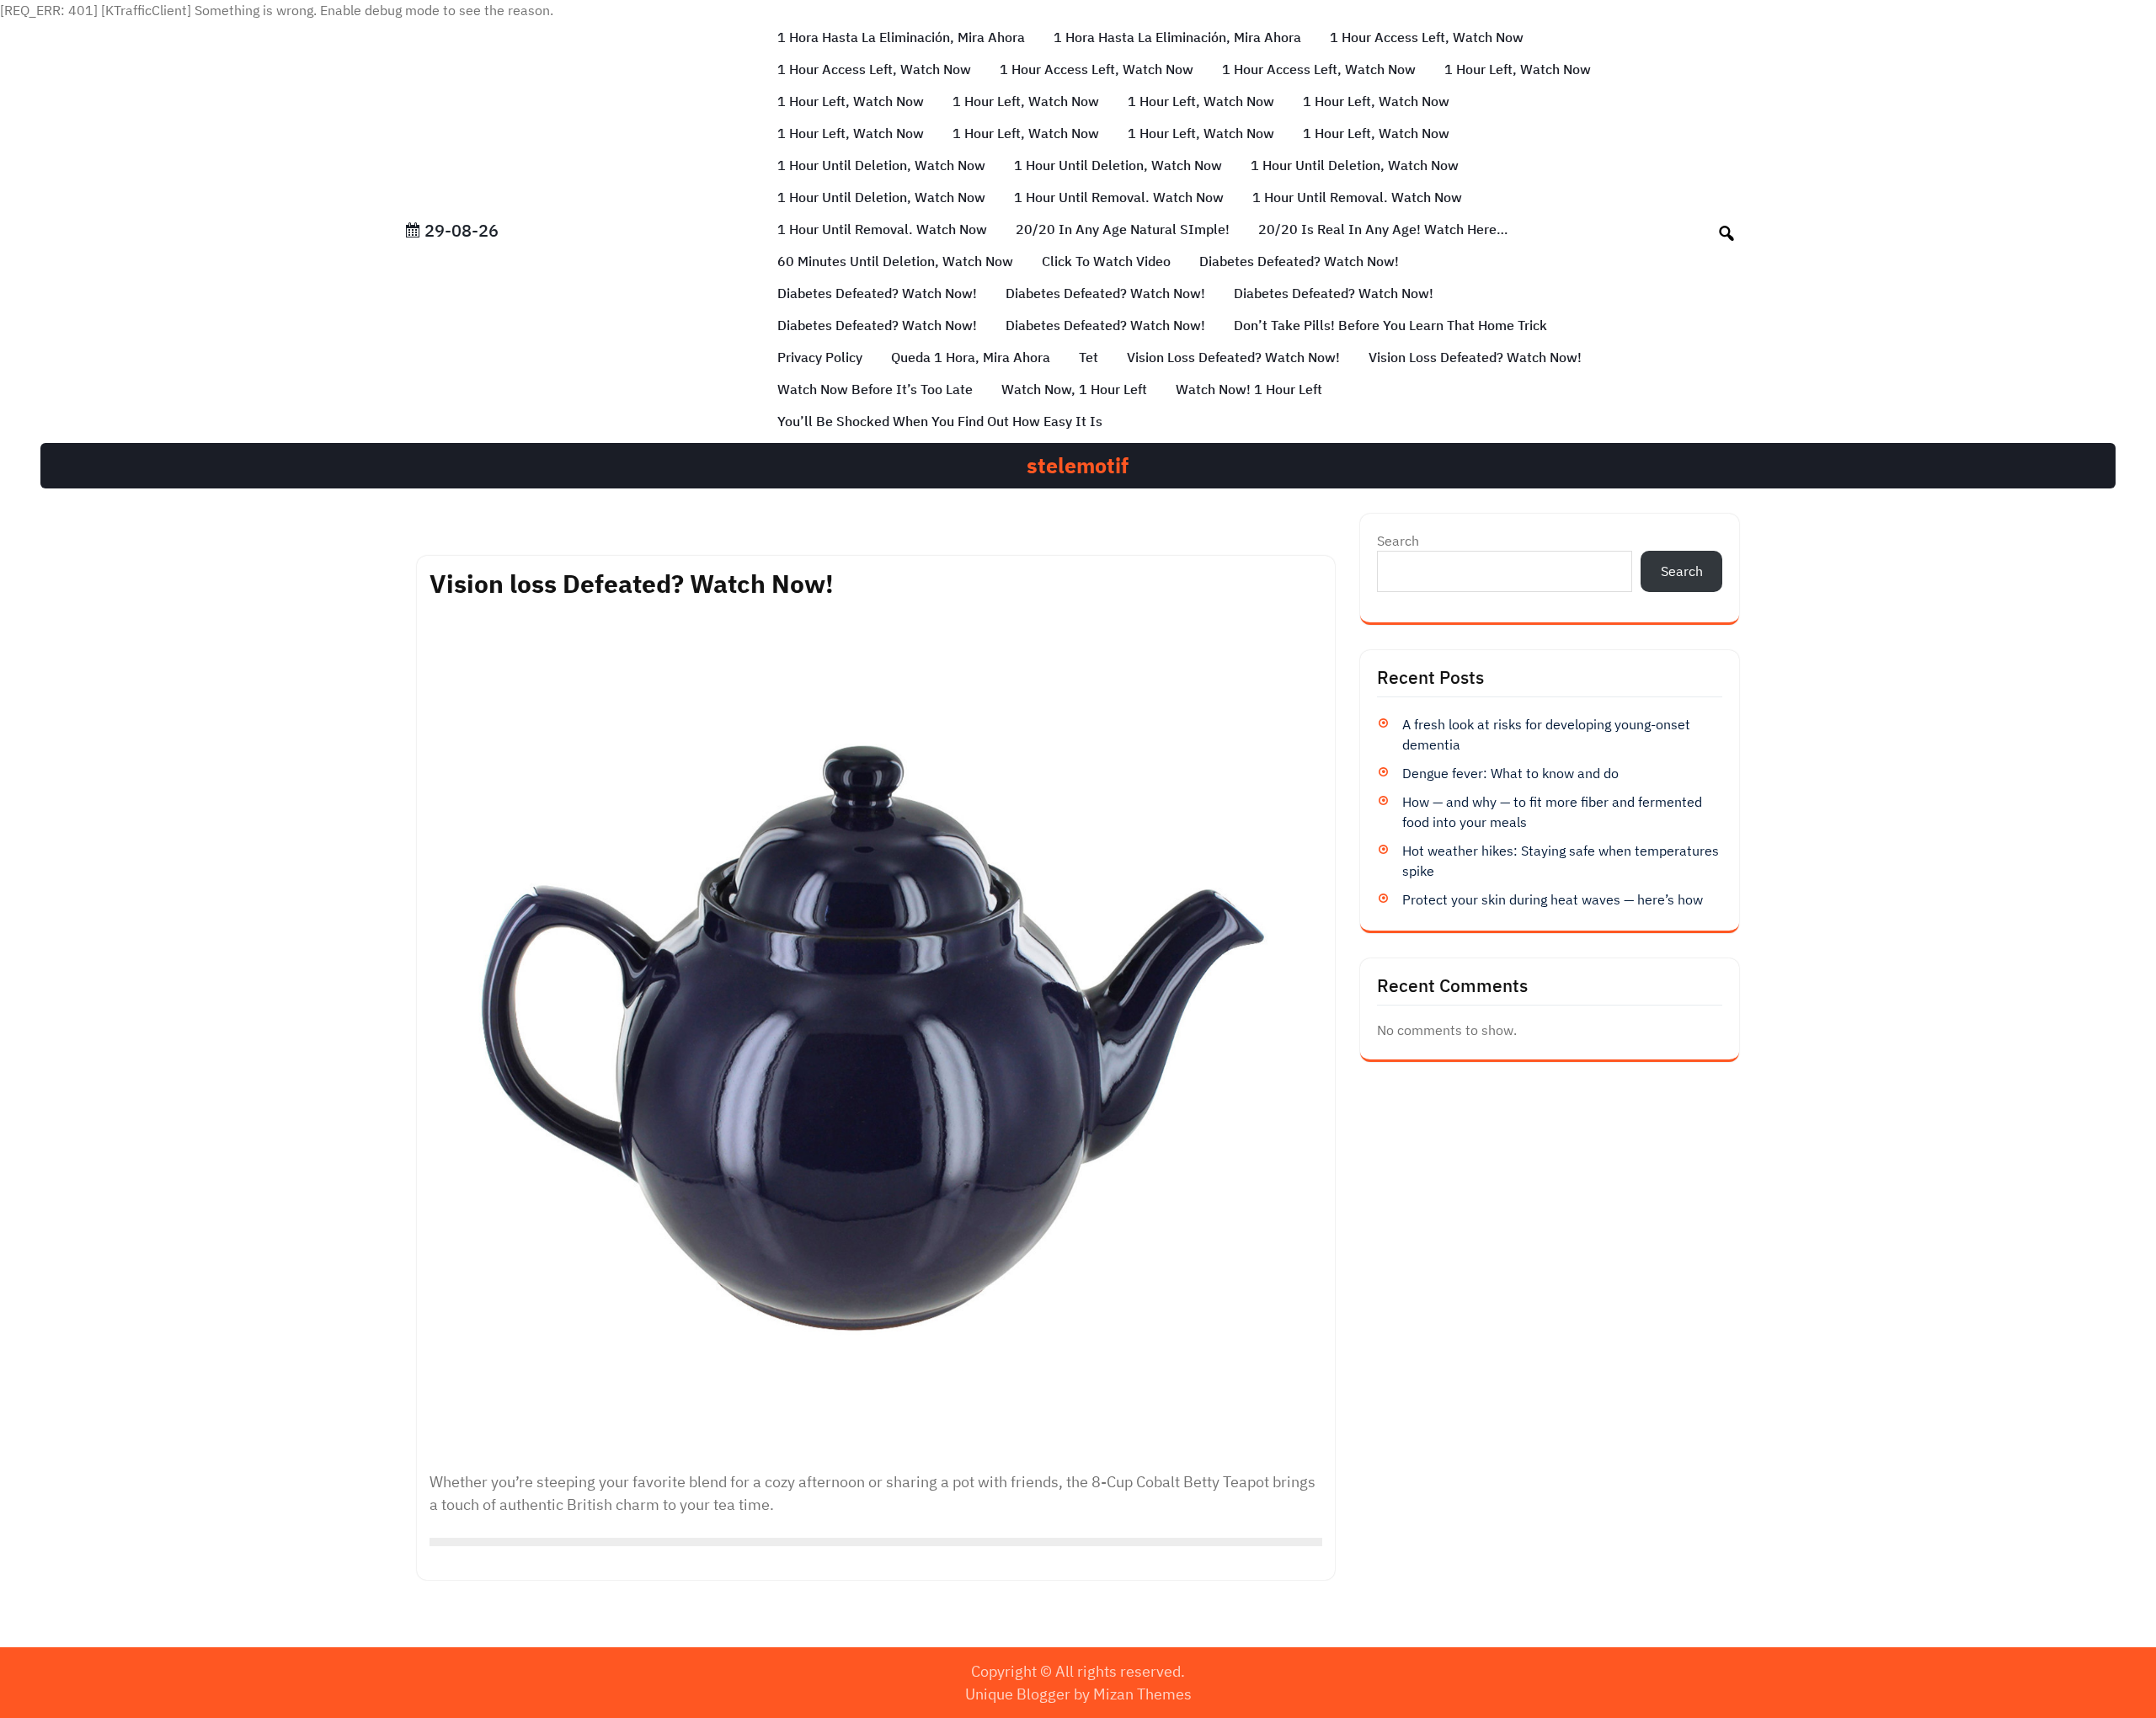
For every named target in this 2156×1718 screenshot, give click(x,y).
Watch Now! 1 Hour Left (1249, 389)
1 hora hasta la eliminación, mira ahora (901, 37)
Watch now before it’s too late (875, 389)
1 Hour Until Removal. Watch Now (1119, 197)
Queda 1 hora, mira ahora (971, 357)
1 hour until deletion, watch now (881, 165)
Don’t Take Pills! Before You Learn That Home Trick (1390, 325)
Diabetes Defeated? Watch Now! (1299, 261)
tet (1089, 357)
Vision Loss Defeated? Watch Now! (1475, 357)
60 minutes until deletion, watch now (895, 261)
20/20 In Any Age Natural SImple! (1123, 229)
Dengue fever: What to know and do (1510, 773)
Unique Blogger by (1078, 1694)
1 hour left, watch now (1518, 69)
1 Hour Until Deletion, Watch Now (1118, 165)
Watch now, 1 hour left (1074, 389)
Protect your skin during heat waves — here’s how (1553, 899)
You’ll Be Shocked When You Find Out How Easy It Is (940, 421)
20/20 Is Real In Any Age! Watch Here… (1383, 229)
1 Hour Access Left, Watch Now (1427, 37)
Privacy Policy (820, 357)
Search (1398, 541)
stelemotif (1078, 465)
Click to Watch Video (1106, 261)
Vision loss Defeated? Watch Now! (1233, 357)
